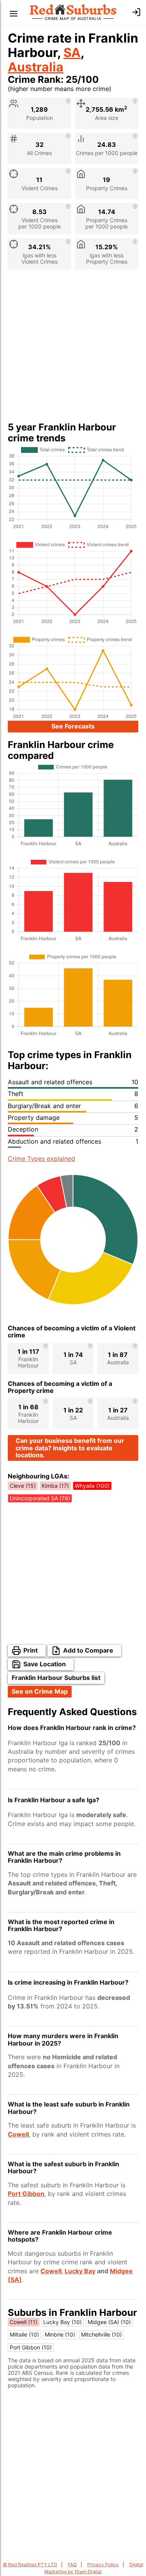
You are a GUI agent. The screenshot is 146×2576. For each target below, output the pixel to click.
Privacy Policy (103, 2564)
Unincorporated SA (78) (40, 1498)
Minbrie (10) (60, 2334)
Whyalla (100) (92, 1486)
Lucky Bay (80, 2271)
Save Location (45, 1664)
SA (72, 53)
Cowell (18, 2134)
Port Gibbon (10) (31, 2347)
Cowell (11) (24, 2322)
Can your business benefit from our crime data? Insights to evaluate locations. (70, 1448)
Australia (36, 67)
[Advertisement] (73, 349)
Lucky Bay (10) (62, 2322)
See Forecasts (73, 726)
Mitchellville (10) (101, 2334)
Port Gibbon (26, 2194)
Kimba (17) (55, 1486)
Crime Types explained (41, 1159)
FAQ (72, 2564)
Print (31, 1650)
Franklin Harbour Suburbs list (56, 1678)
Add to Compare (88, 1650)
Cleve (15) (23, 1486)
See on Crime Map (40, 1691)
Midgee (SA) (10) (109, 2322)
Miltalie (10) (24, 2334)
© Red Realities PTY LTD (30, 2564)
